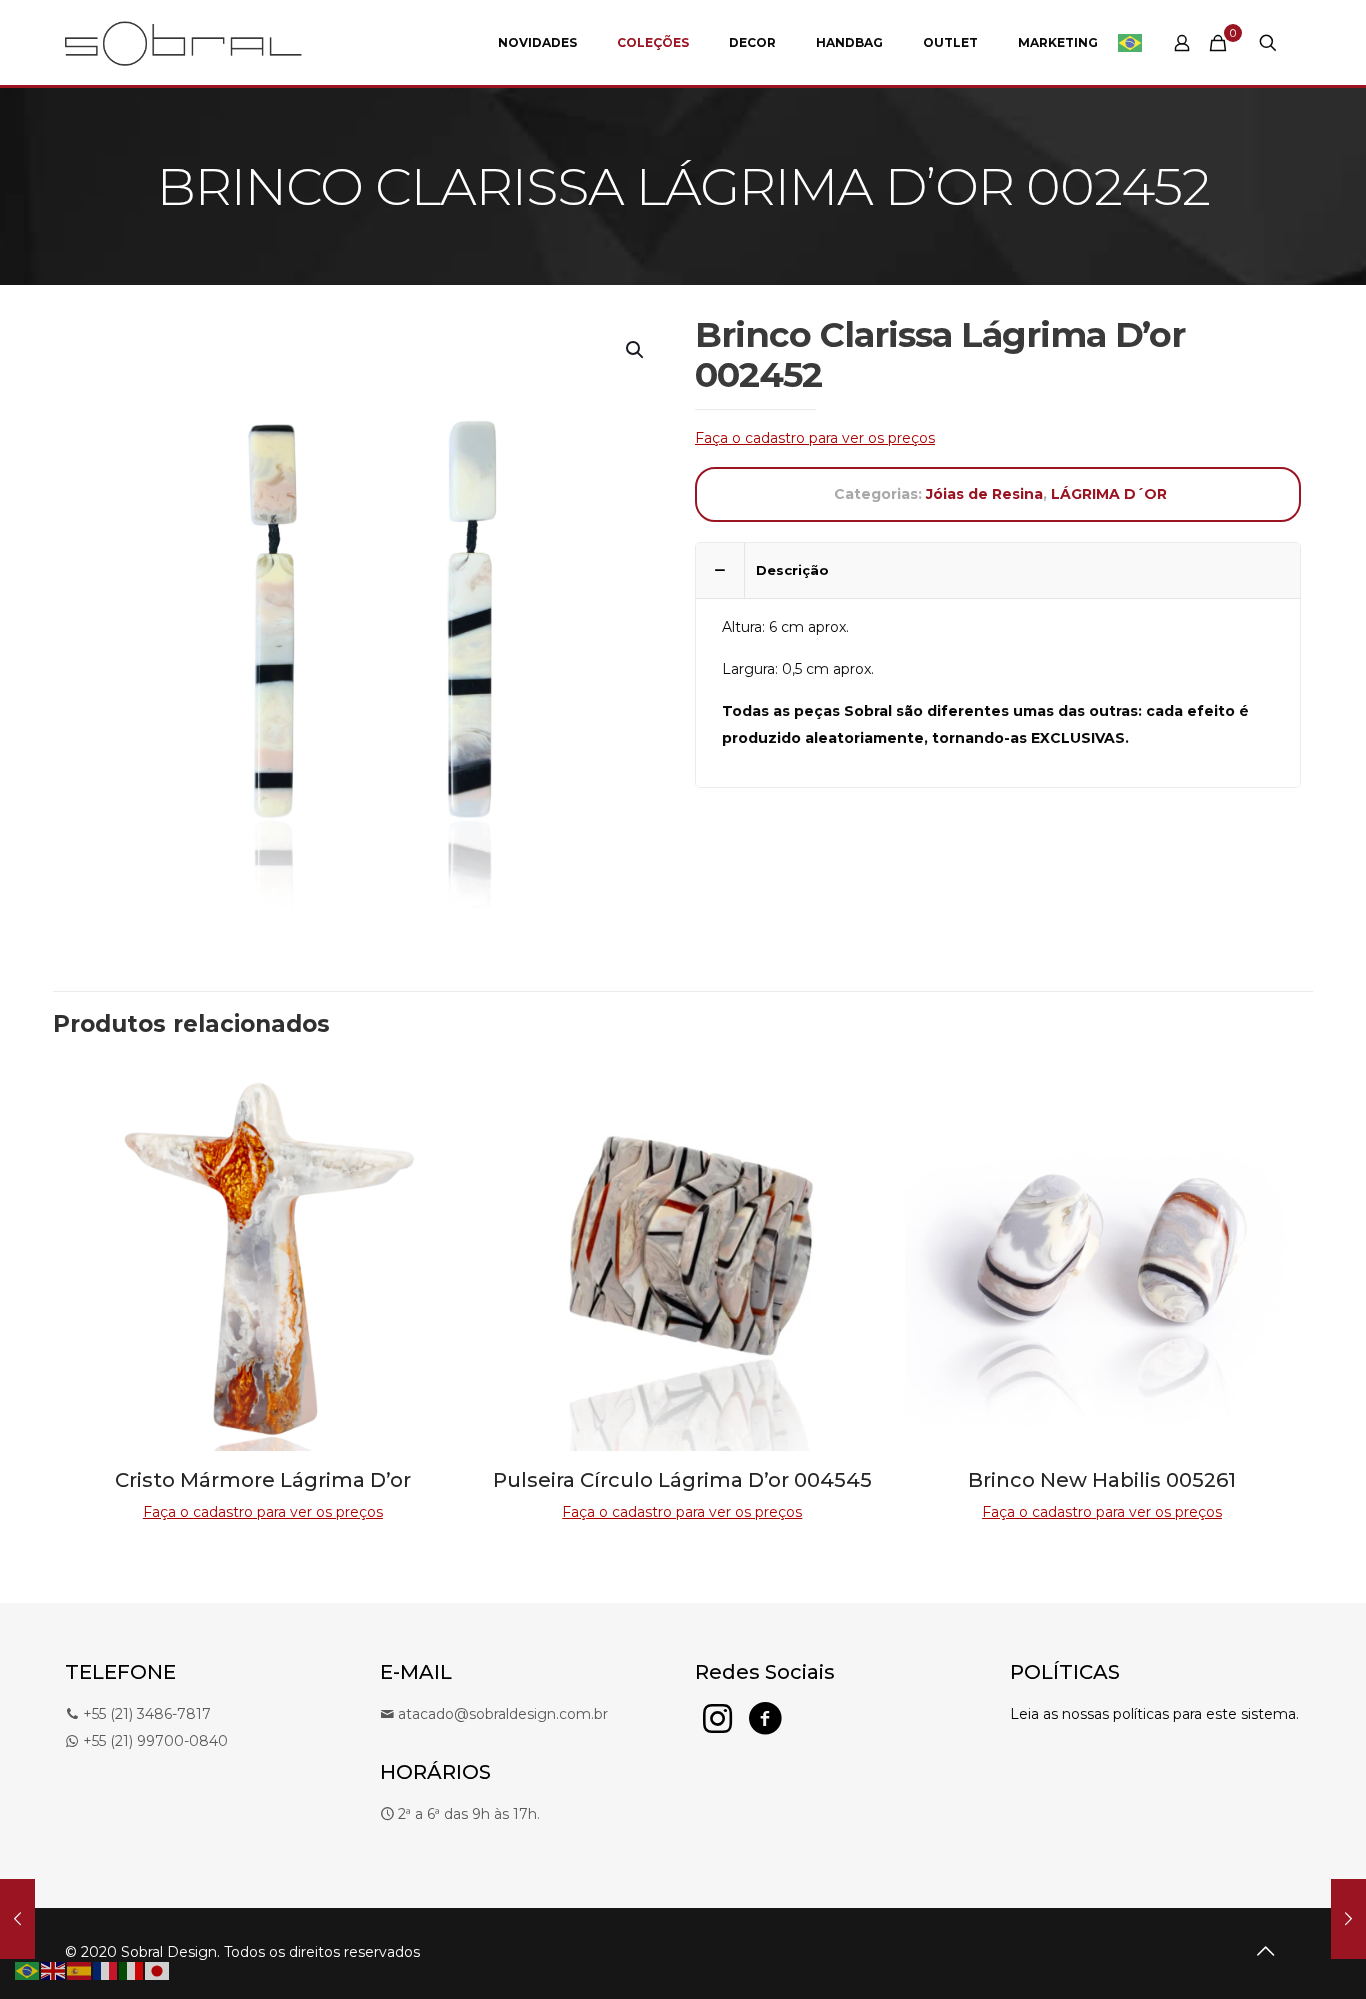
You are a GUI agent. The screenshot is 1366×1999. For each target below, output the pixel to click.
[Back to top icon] (1265, 1951)
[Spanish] (80, 1970)
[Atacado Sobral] (183, 42)
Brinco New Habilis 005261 (1102, 1480)
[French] (106, 1970)
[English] (54, 1970)
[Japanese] (158, 1970)
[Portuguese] (1131, 42)
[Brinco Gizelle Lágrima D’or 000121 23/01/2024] (1348, 1919)
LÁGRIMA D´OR (1109, 494)
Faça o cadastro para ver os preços (815, 438)
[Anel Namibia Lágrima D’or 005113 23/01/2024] (17, 1919)
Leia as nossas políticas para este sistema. (1154, 1714)
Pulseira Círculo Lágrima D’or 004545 (682, 1480)
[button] (636, 350)
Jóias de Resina (984, 494)
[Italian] (132, 1970)
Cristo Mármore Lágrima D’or (263, 1480)
